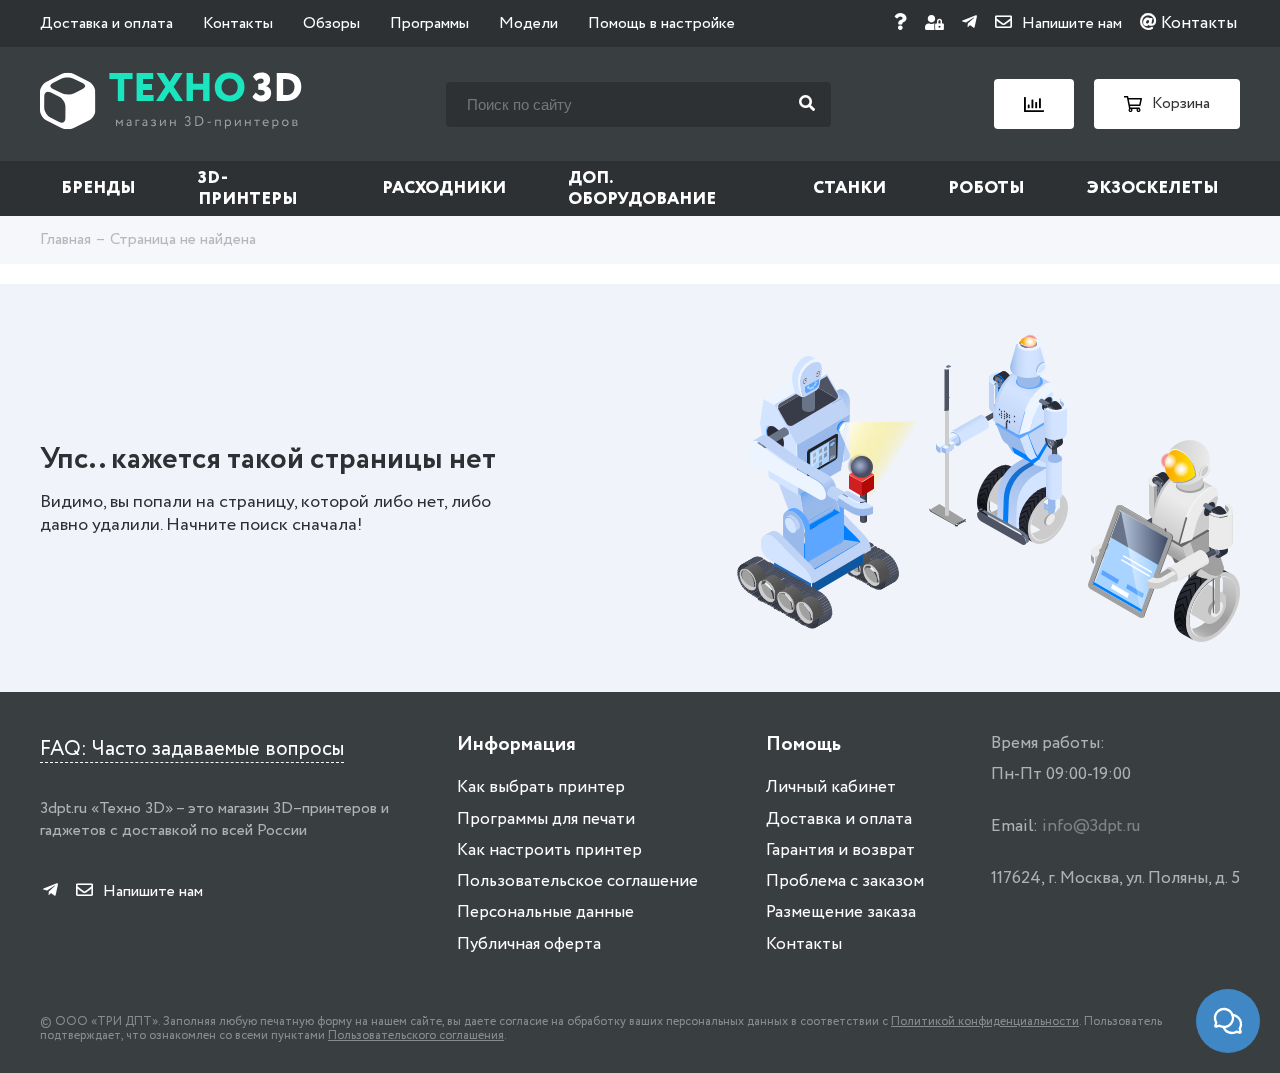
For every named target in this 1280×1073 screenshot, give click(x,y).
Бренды (98, 188)
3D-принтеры (248, 189)
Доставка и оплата (106, 23)
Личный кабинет (831, 787)
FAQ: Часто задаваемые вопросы (192, 749)
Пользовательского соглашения (416, 1035)
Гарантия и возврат (840, 850)
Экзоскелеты (1153, 188)
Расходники (444, 188)
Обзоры (331, 23)
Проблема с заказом (845, 881)
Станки (849, 188)
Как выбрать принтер (541, 787)
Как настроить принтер (549, 850)
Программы (429, 23)
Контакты (238, 23)
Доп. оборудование (642, 189)
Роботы (986, 188)
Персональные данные (545, 912)
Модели (528, 23)
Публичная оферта (529, 944)
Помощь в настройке (661, 23)
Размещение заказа (841, 912)
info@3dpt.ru (1091, 826)
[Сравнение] (1034, 104)
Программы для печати (546, 819)
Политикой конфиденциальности (985, 1021)
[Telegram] (969, 23)
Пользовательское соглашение (577, 881)
